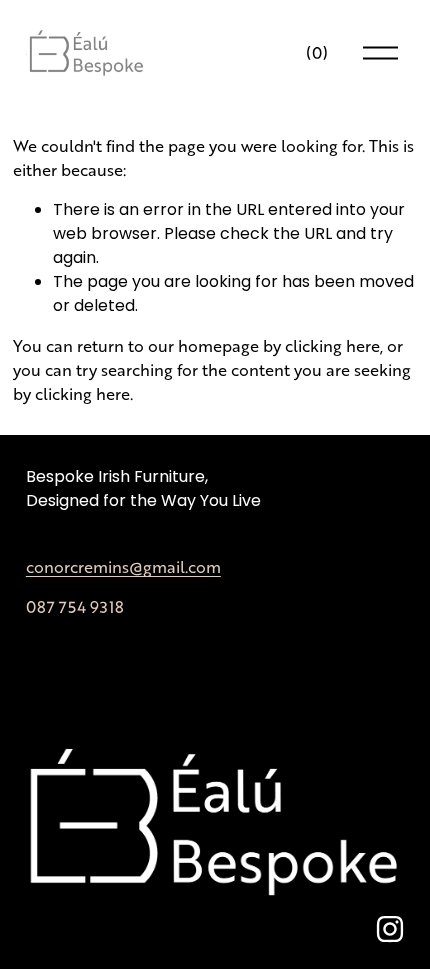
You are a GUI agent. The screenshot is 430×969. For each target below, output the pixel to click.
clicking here (332, 345)
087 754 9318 (75, 606)
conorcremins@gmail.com (123, 566)
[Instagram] (390, 929)
